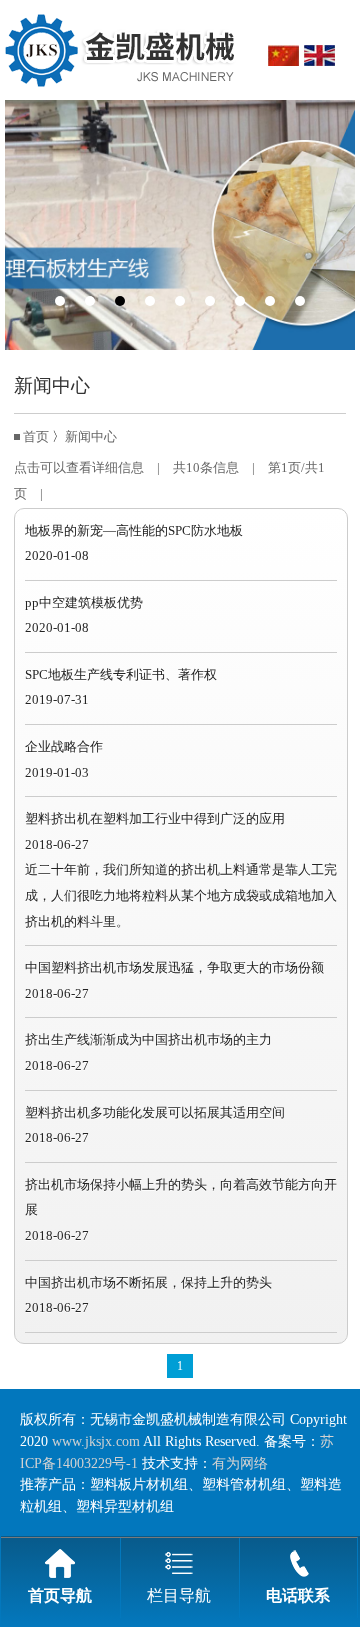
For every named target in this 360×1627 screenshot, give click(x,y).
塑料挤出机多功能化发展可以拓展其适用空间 (155, 1113)
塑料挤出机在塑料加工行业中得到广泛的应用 (155, 819)
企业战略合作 (64, 747)
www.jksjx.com (96, 1441)
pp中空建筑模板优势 (84, 603)
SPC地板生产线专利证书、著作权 (121, 675)
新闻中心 (91, 437)
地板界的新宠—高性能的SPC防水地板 (134, 531)
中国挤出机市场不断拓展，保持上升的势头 (148, 1283)
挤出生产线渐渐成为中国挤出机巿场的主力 (148, 1040)
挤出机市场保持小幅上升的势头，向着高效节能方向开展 (181, 1198)
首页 (36, 437)
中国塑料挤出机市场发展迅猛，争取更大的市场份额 (174, 968)
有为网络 (240, 1463)
